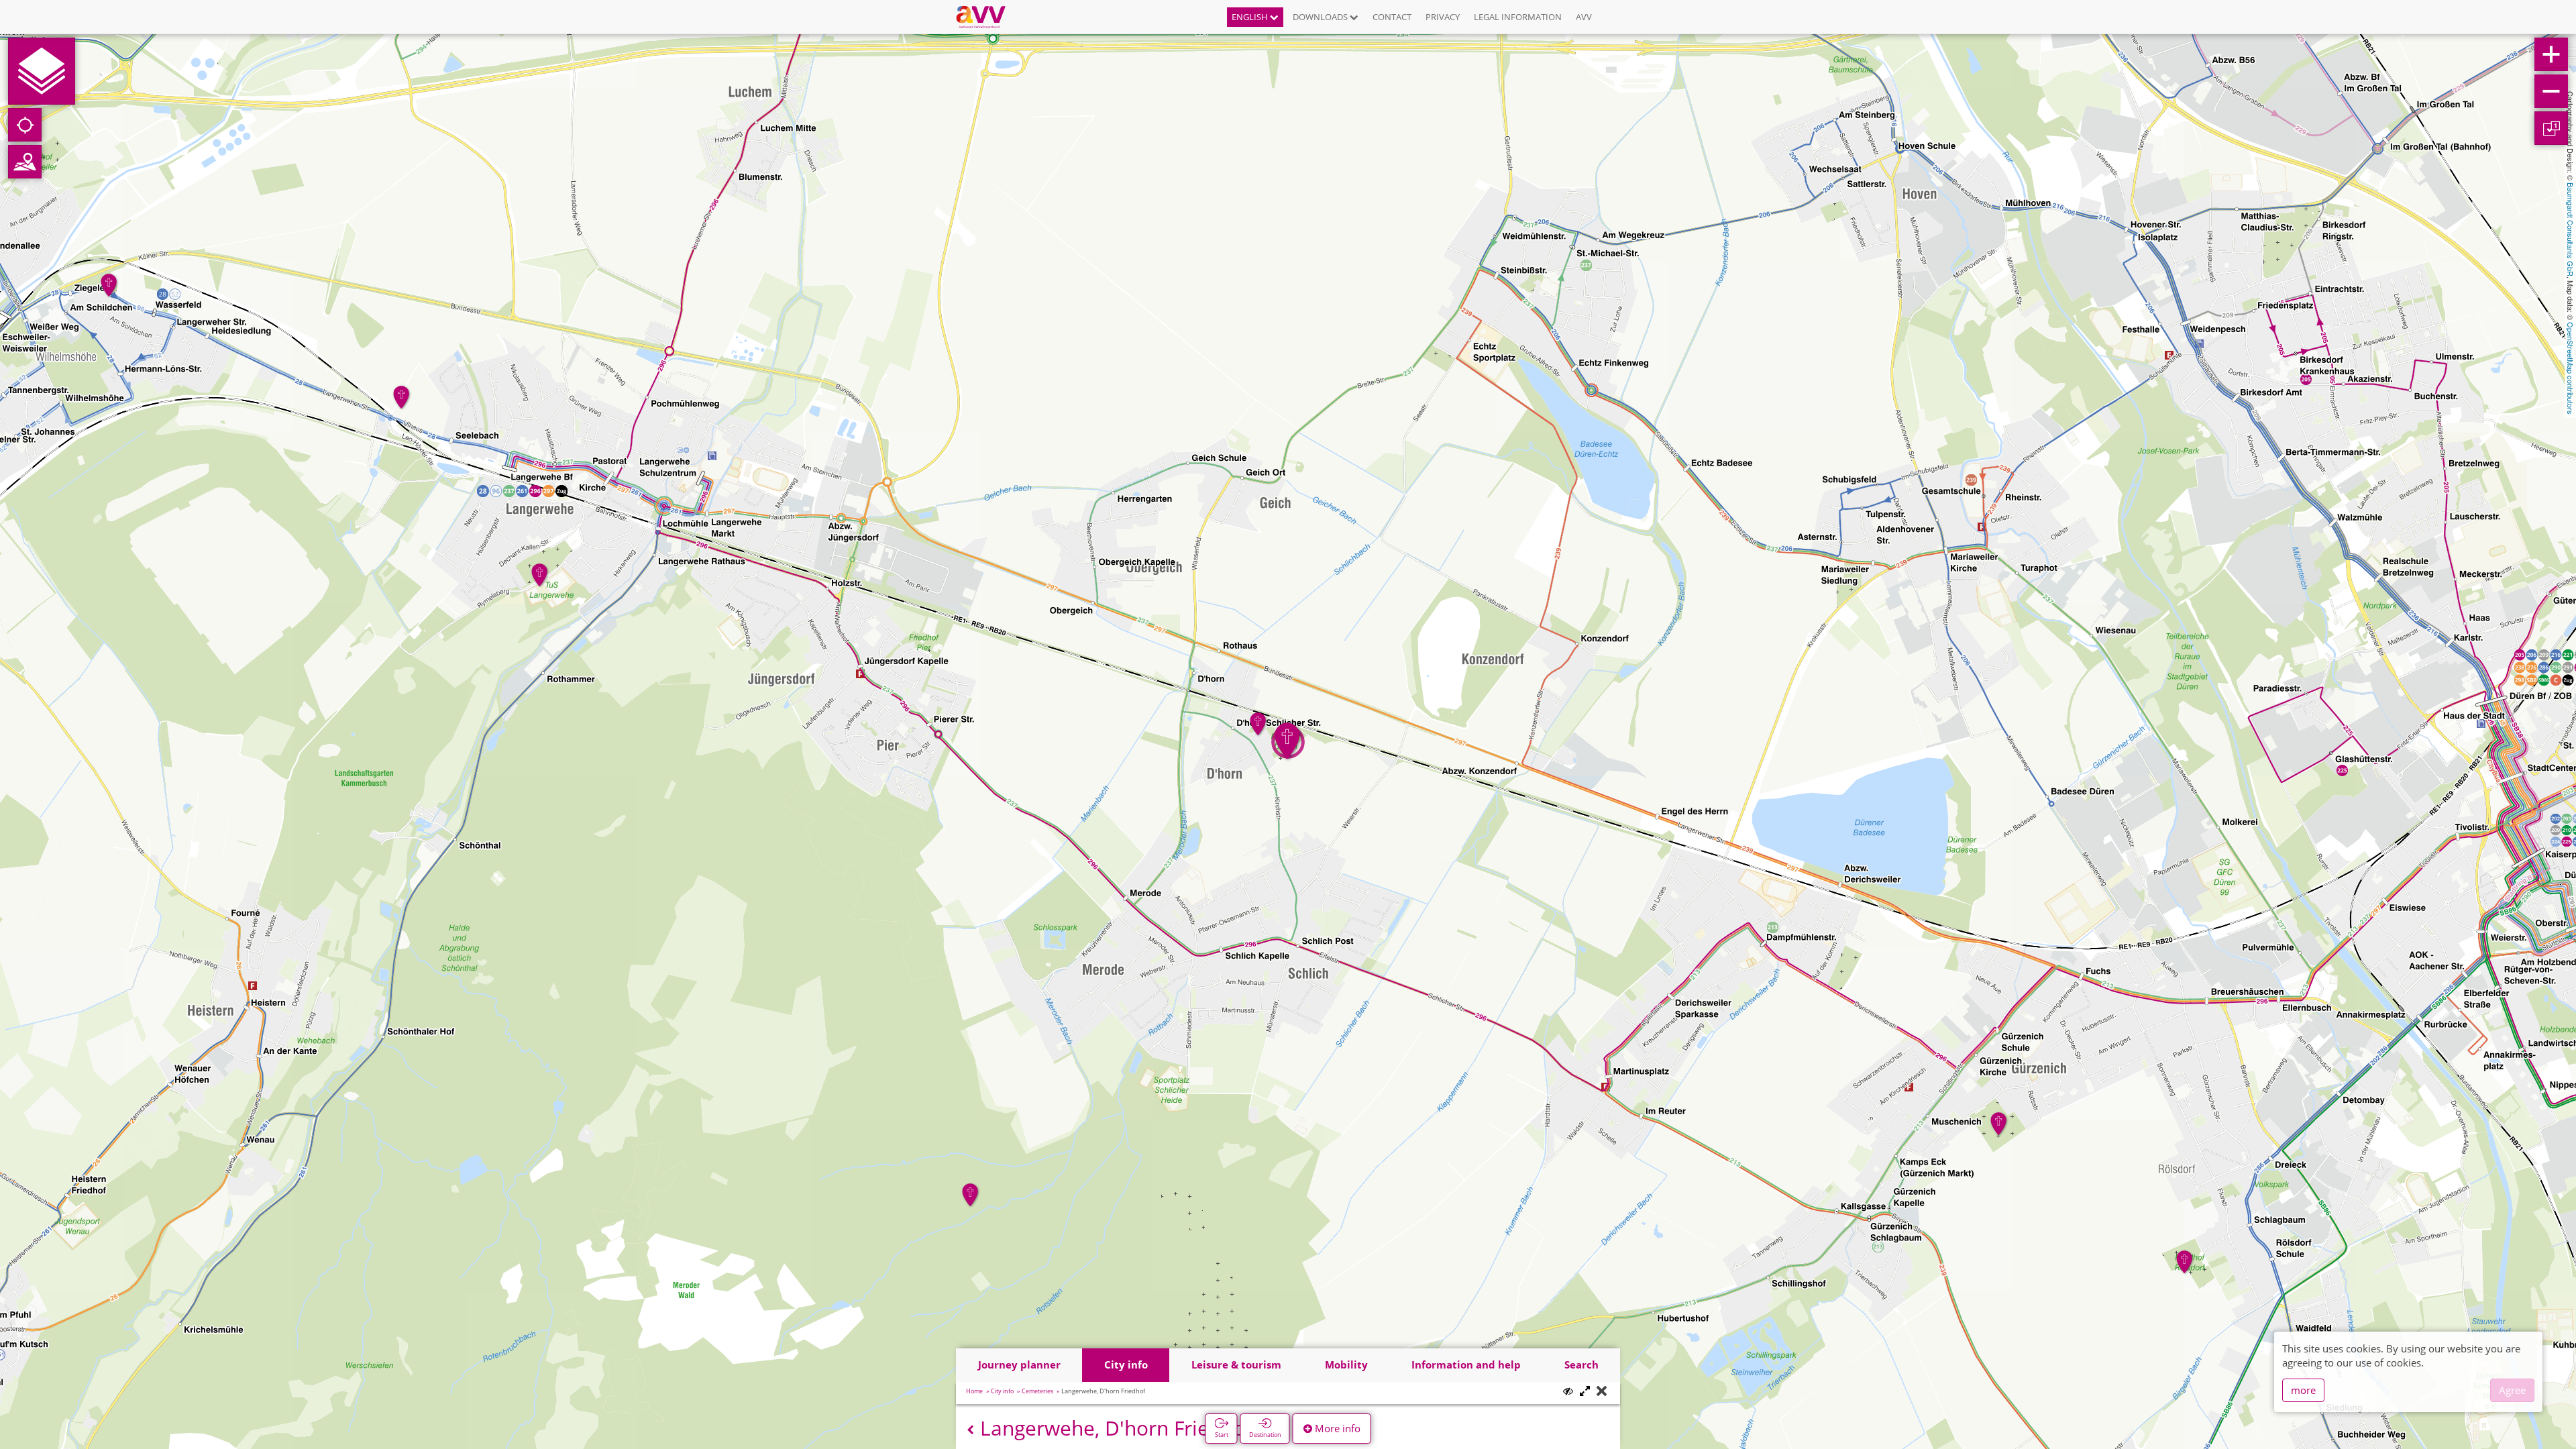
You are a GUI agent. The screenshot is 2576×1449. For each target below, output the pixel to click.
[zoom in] (2551, 54)
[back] (970, 1430)
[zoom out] (2551, 91)
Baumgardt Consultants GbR (2571, 229)
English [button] (1251, 17)
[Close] (1602, 1392)
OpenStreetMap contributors (2571, 368)
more (2303, 1390)
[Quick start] (42, 71)
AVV (1584, 17)
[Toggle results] (1568, 1391)
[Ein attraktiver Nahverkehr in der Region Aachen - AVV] (986, 17)
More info (1336, 1428)
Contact (1392, 17)
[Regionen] (25, 162)
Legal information (1518, 17)
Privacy (1443, 17)
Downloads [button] (1321, 17)
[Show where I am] (25, 125)
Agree (2512, 1390)
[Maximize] (1585, 1392)
